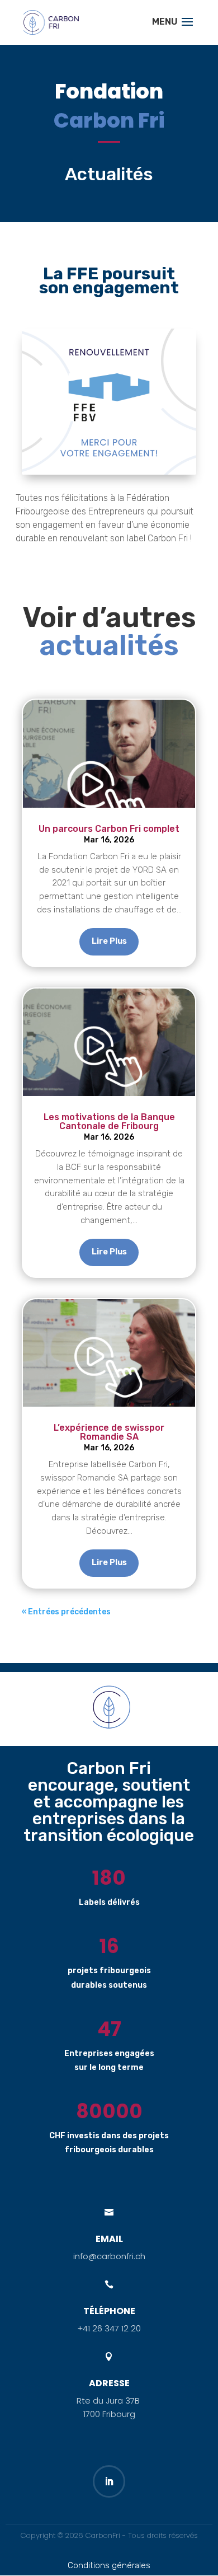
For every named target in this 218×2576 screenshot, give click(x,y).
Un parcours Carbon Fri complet (109, 829)
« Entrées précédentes (66, 1612)
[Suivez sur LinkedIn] (109, 2481)
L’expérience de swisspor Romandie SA (109, 1432)
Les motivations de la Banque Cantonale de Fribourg (109, 1121)
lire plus (109, 941)
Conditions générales (109, 2565)
